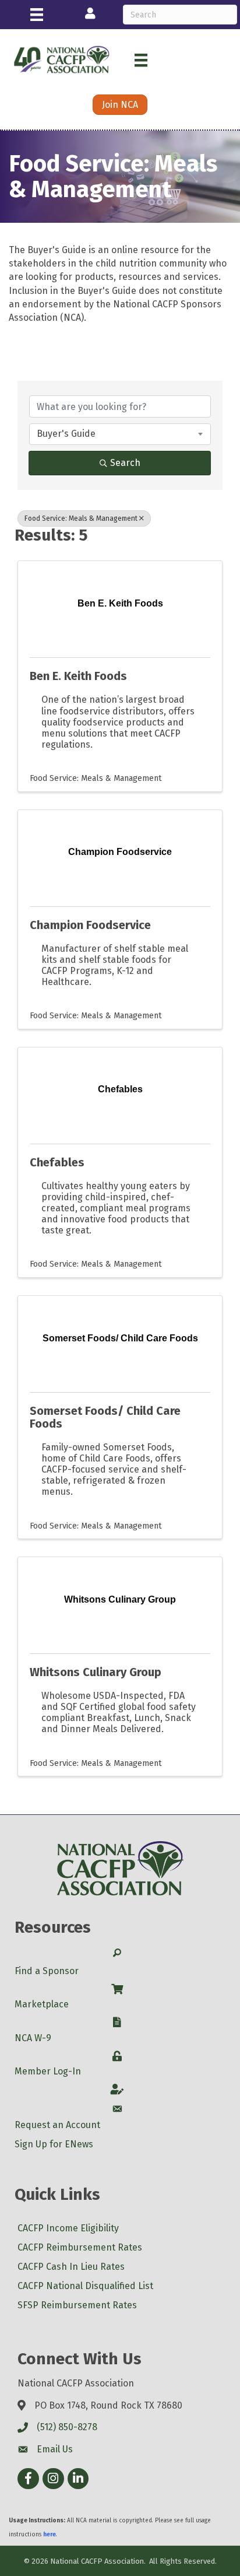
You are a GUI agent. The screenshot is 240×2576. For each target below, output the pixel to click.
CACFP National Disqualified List (85, 2286)
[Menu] (37, 15)
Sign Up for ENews (54, 2144)
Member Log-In (48, 2071)
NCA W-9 (33, 2038)
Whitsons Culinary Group (96, 1672)
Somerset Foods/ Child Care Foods (105, 1417)
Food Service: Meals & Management (81, 518)
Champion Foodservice (90, 925)
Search (125, 463)
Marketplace (42, 2004)
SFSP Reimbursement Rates (77, 2305)
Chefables (57, 1162)
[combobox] (120, 434)
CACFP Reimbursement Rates (80, 2247)
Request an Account (57, 2125)
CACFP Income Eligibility (68, 2228)
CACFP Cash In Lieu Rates (71, 2267)
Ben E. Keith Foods (78, 676)
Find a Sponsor (47, 1971)
